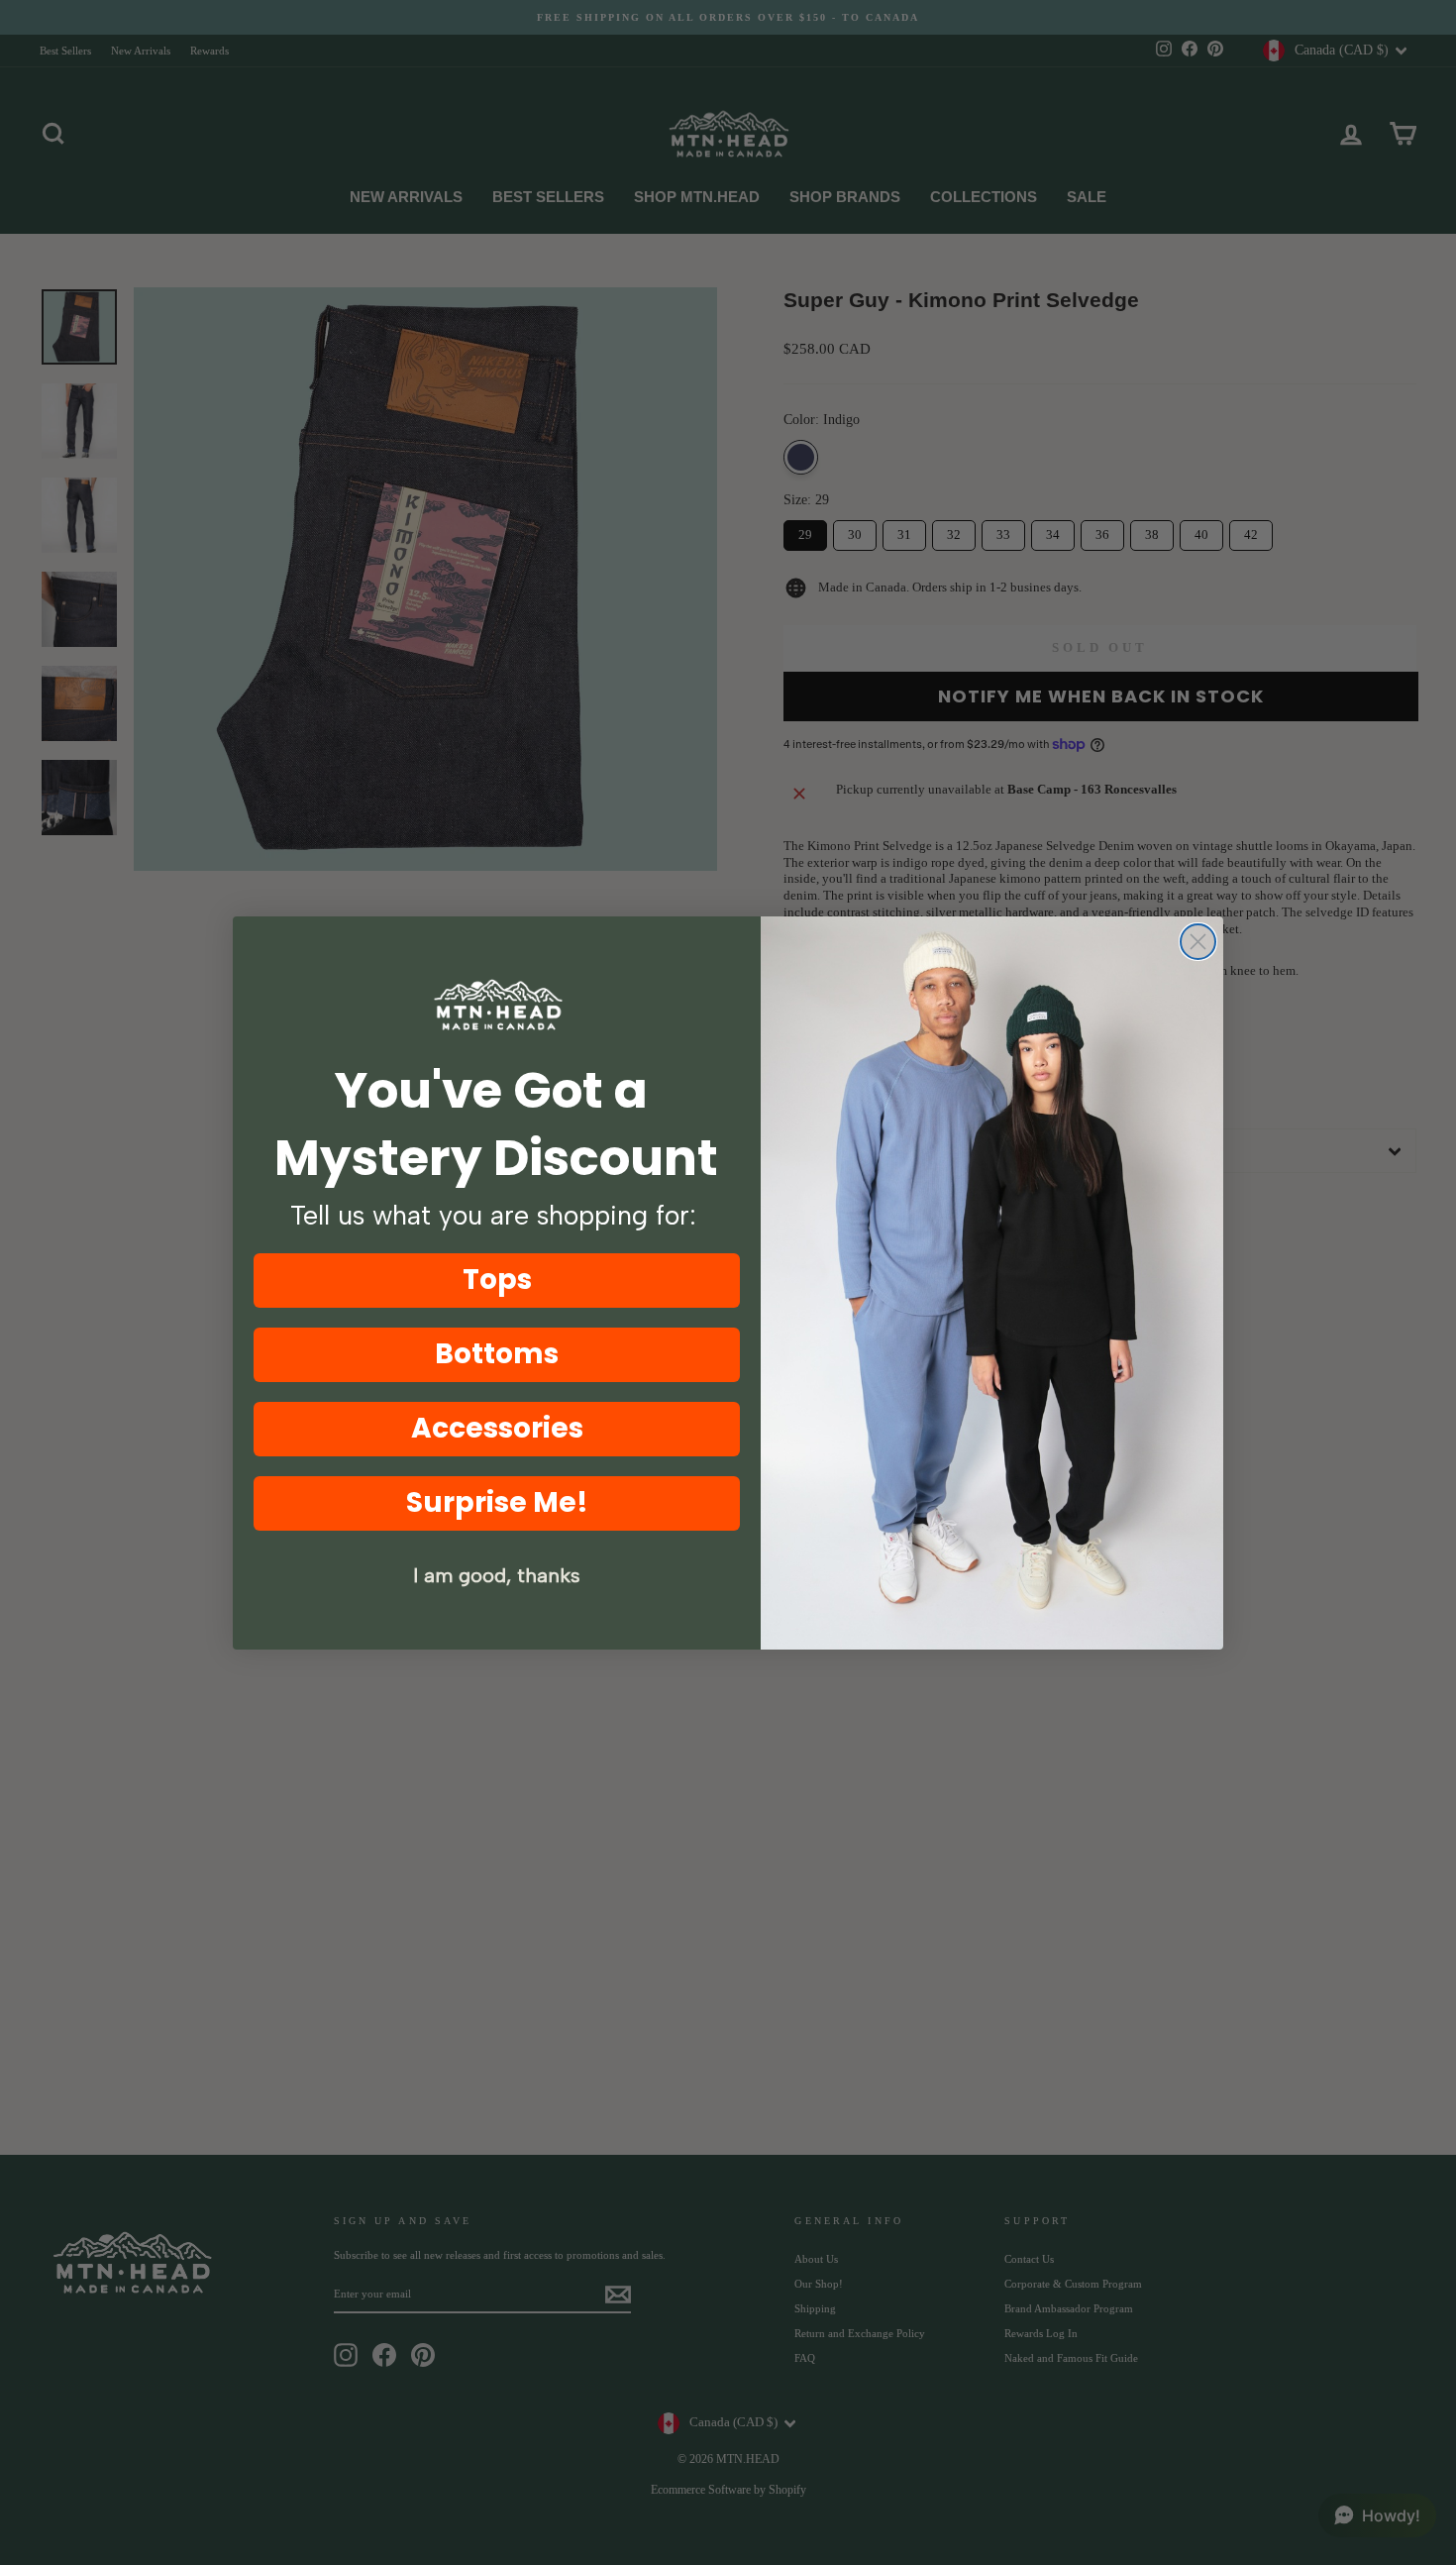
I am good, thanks (497, 1575)
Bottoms (497, 1354)
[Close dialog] (1198, 942)
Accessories (497, 1428)
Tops (497, 1280)
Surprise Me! (497, 1502)
